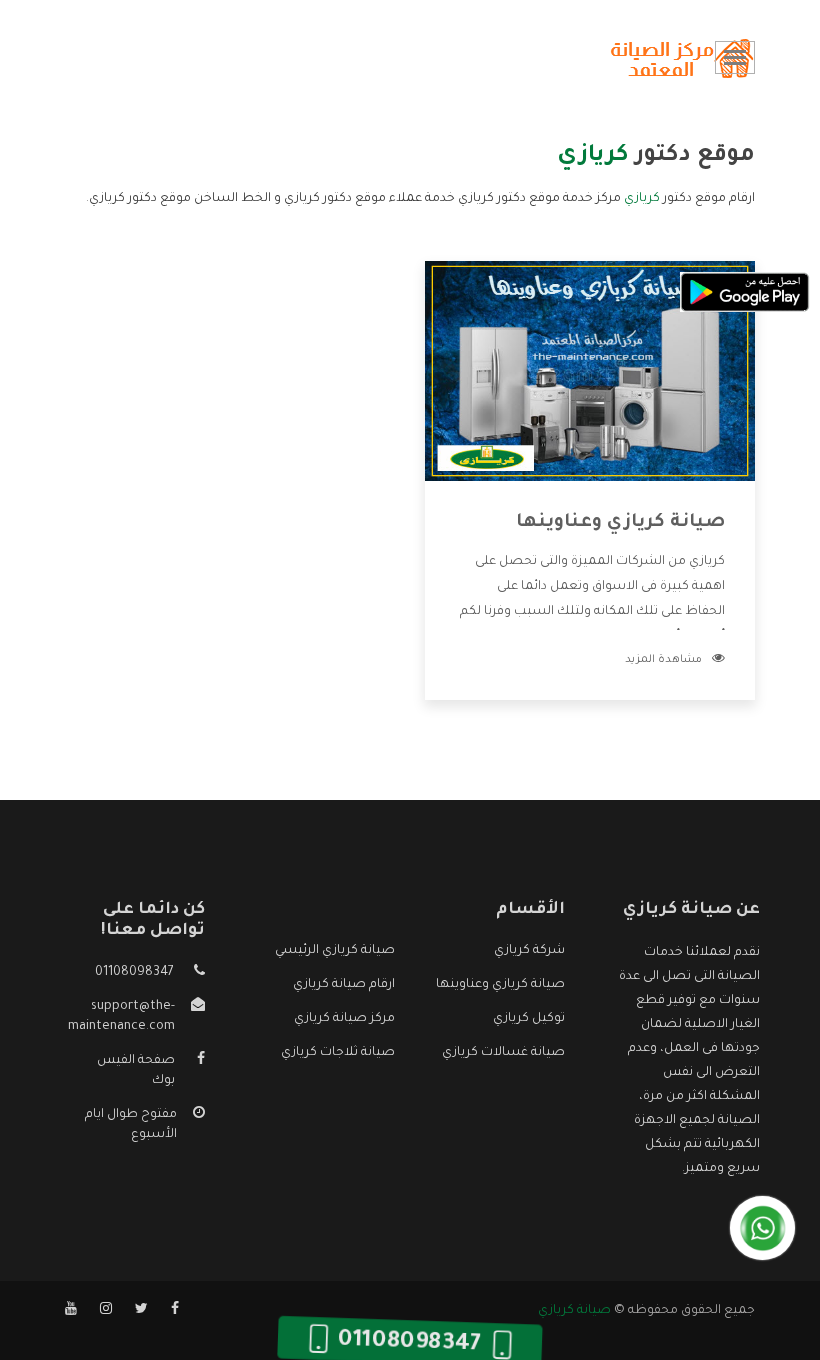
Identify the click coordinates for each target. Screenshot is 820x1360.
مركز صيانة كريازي (344, 1019)
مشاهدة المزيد (663, 660)
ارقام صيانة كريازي (344, 985)
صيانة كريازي (574, 1311)
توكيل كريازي (529, 1019)
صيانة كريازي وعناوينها (620, 523)
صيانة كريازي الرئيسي (335, 951)
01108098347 (134, 973)
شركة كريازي (529, 951)
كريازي (642, 199)
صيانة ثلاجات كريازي (338, 1053)
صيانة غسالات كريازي (503, 1053)
